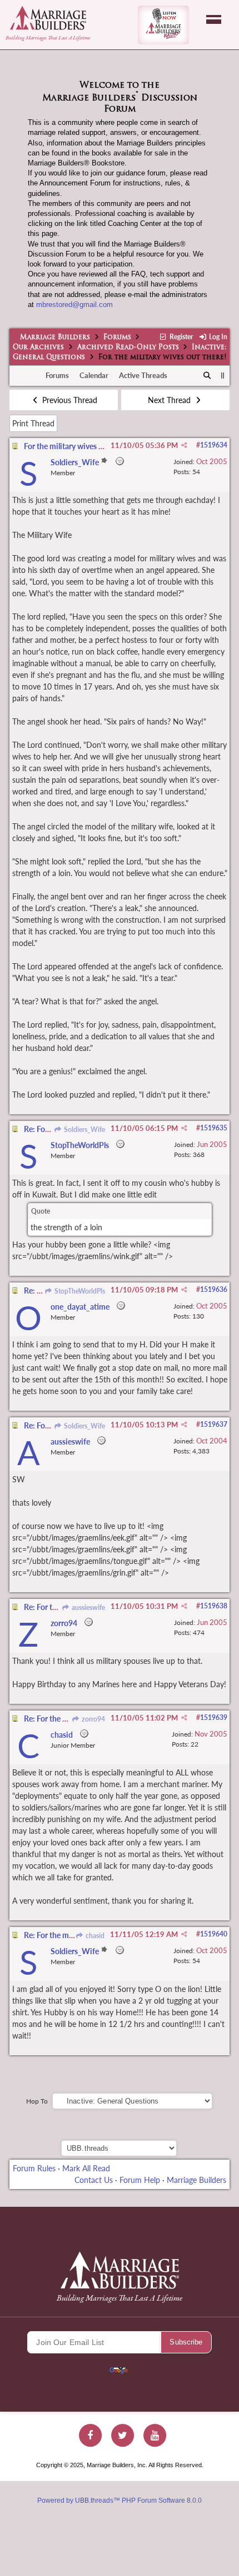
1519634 (214, 445)
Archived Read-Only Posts (128, 348)
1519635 (214, 1128)
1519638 (214, 1606)
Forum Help (140, 2180)
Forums (117, 338)
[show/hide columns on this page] (223, 375)
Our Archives (38, 348)
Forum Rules (34, 2168)
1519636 (214, 1289)
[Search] (208, 376)
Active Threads (143, 375)
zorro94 (93, 1719)
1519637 (214, 1424)
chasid (94, 1936)
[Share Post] (184, 445)
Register (180, 337)
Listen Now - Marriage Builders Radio (163, 25)
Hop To (37, 2101)
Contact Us (94, 2180)
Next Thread (170, 400)
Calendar (94, 375)
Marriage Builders (55, 338)
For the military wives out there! (78, 446)
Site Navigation (214, 19)
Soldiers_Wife (84, 1129)
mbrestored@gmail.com (74, 305)
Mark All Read (86, 2168)
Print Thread (33, 423)
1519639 (214, 1717)
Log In (217, 337)
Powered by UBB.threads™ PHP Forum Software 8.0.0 (120, 2500)
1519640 (214, 1934)
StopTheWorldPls (79, 1291)
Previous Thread (69, 400)
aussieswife (88, 1608)
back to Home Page (48, 18)
